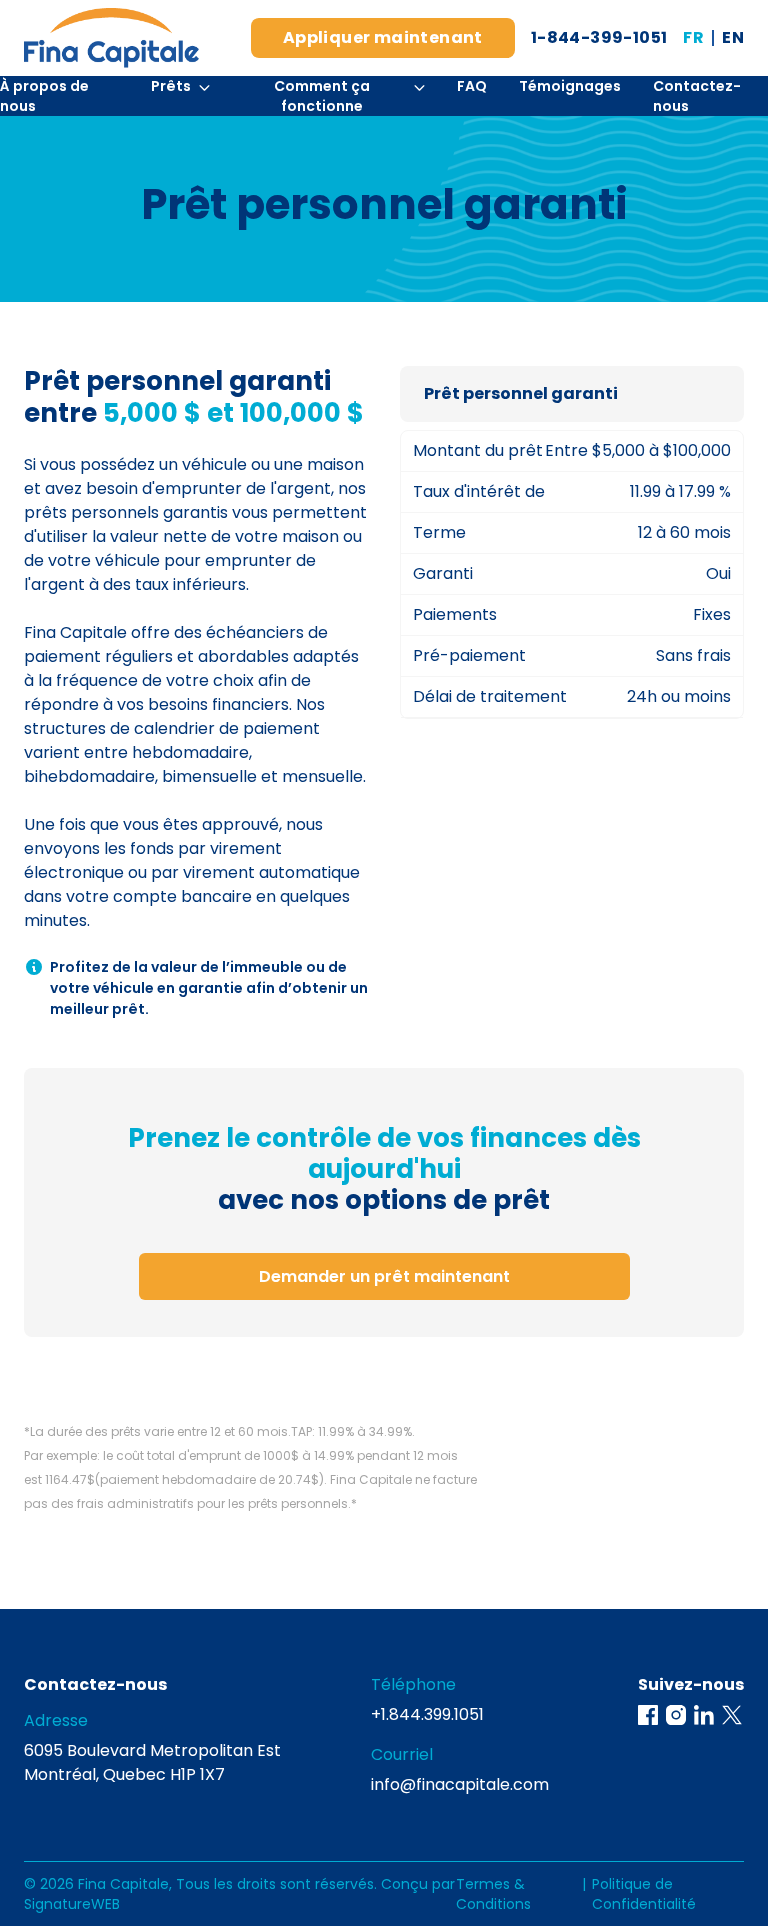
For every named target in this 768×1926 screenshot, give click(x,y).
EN (733, 37)
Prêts (171, 86)
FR (693, 37)
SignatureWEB (72, 1904)
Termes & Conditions (493, 1894)
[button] (648, 1715)
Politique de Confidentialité (644, 1894)
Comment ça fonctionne (322, 96)
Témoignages (570, 86)
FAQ (472, 86)
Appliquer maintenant (383, 37)
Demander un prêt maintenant (384, 1276)
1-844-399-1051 (599, 37)
